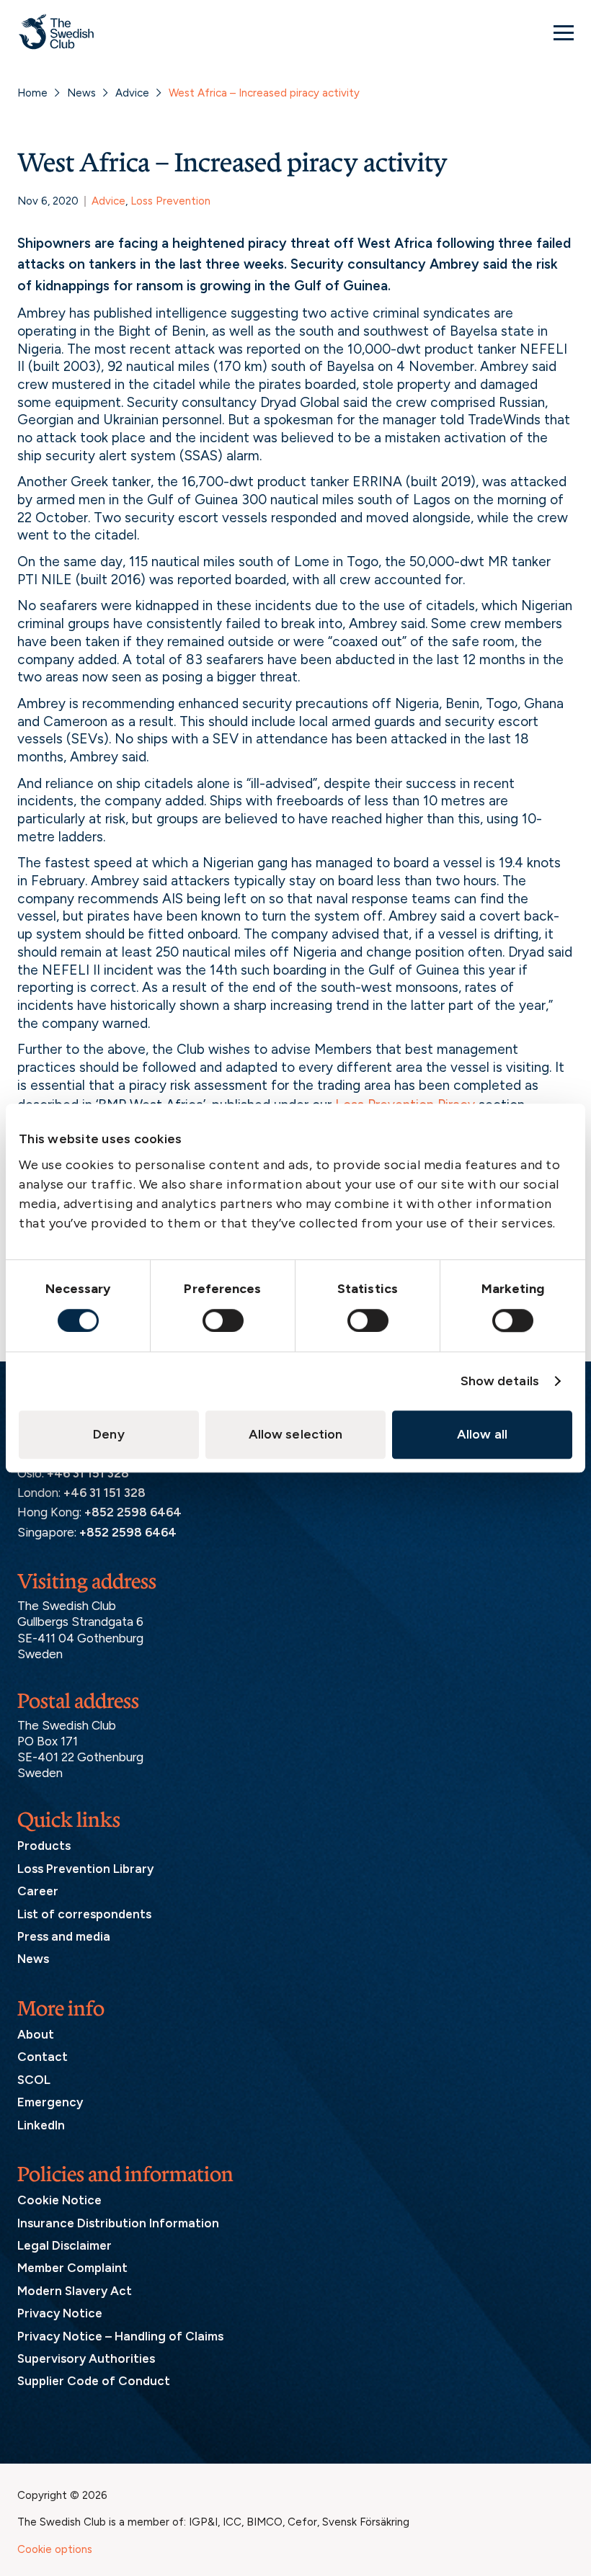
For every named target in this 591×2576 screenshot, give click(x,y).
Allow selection (296, 1434)
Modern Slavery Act (75, 2291)
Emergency (50, 2102)
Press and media (64, 1936)
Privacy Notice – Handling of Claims (120, 2336)
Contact (43, 2057)
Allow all (482, 1434)
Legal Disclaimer (65, 2245)
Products (44, 1846)
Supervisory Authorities (86, 2358)
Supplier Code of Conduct (94, 2381)
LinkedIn (41, 2125)
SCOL (34, 2080)
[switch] (223, 1320)
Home (32, 93)
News (81, 93)
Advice (132, 93)
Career (38, 1891)
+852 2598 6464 (133, 1512)
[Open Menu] (564, 32)
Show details (500, 1381)
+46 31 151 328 (88, 1473)
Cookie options (55, 2549)
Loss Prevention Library (85, 1869)
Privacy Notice (60, 2313)
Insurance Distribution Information (118, 2223)
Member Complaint (72, 2268)
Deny (108, 1434)
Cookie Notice (59, 2200)
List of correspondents (84, 1914)
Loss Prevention (170, 201)
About (36, 2034)
